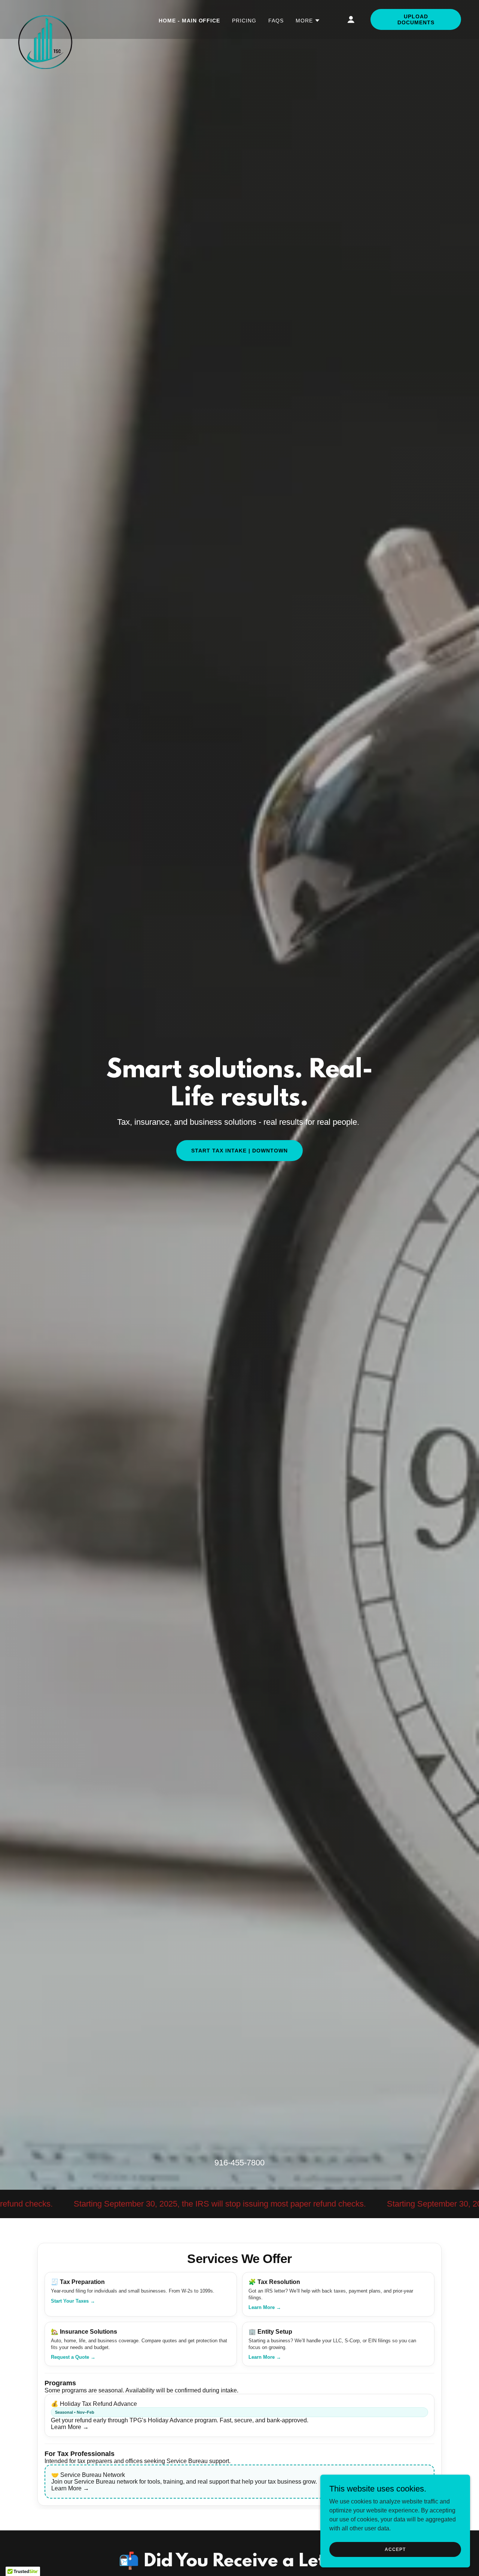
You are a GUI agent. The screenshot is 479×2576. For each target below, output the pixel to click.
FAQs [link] (276, 21)
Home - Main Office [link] (190, 21)
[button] (308, 21)
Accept (395, 2549)
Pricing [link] (244, 21)
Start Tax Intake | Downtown (239, 1151)
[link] (45, 18)
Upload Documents (416, 19)
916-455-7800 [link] (239, 2163)
